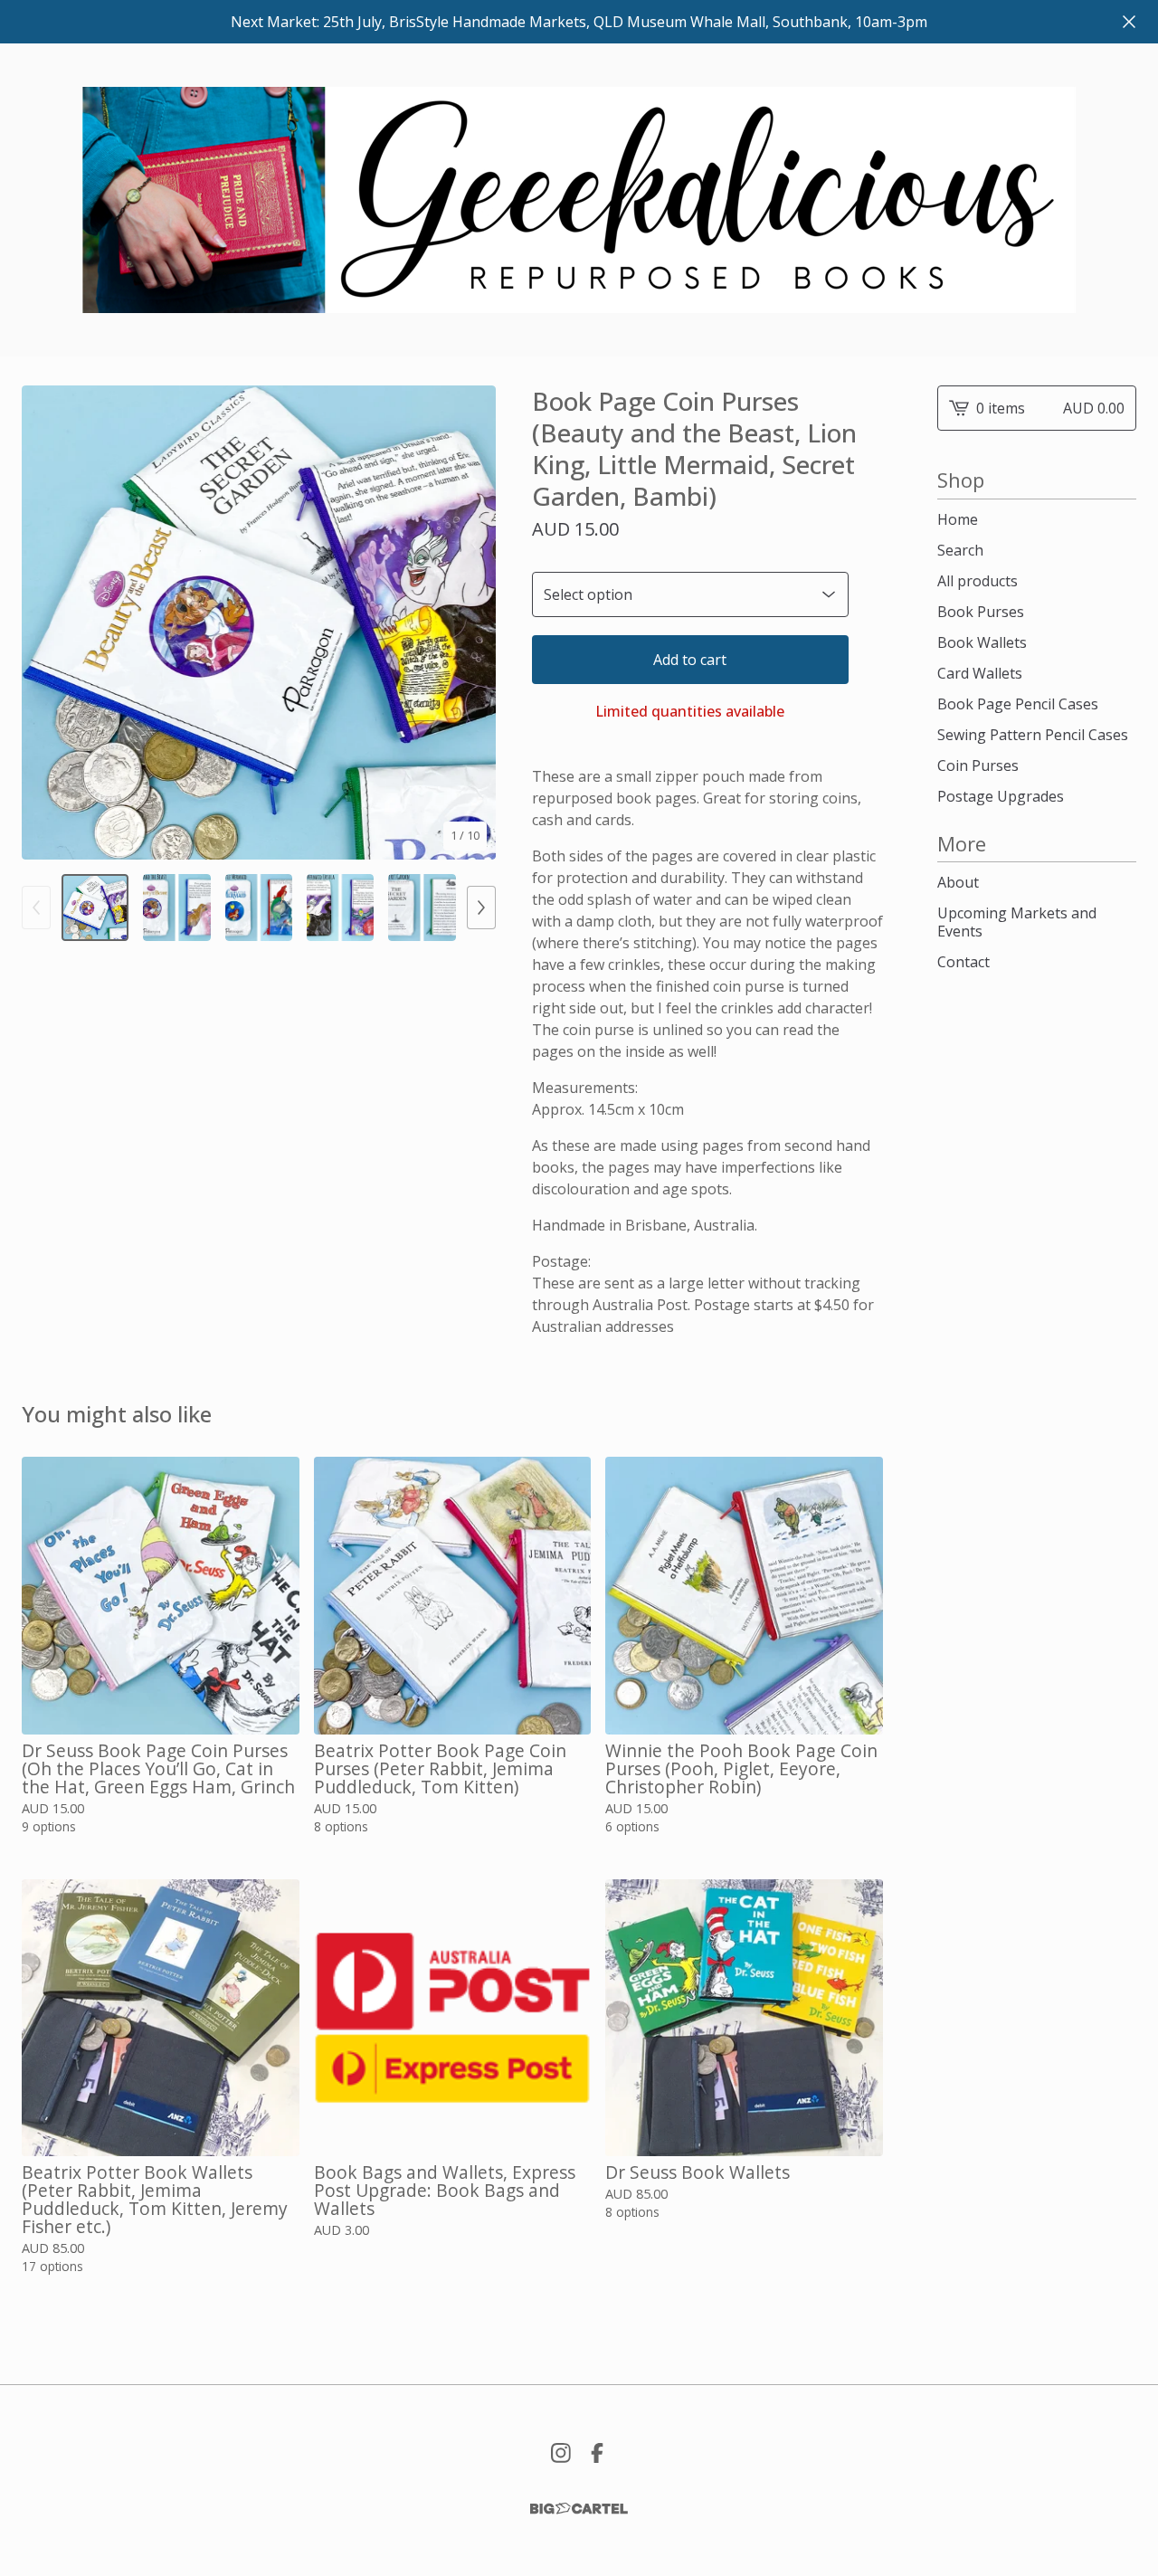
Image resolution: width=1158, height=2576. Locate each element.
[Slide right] (481, 908)
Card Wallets (980, 673)
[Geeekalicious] (579, 200)
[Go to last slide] (47, 623)
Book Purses (981, 612)
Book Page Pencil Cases (1018, 704)
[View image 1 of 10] (95, 908)
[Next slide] (470, 623)
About (958, 882)
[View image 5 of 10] (422, 908)
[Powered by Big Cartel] (579, 2509)
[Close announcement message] (1129, 22)
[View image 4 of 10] (340, 908)
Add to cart (690, 660)
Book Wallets (982, 642)
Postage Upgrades (1001, 796)
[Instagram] (561, 2453)
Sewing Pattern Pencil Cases (1033, 735)
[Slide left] (36, 908)
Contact (963, 962)
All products (978, 581)
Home (958, 519)
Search (960, 550)
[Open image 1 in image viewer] (259, 623)
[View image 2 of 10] (176, 908)
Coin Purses (978, 765)
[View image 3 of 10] (259, 908)
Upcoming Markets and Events (1017, 922)
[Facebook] (597, 2453)
